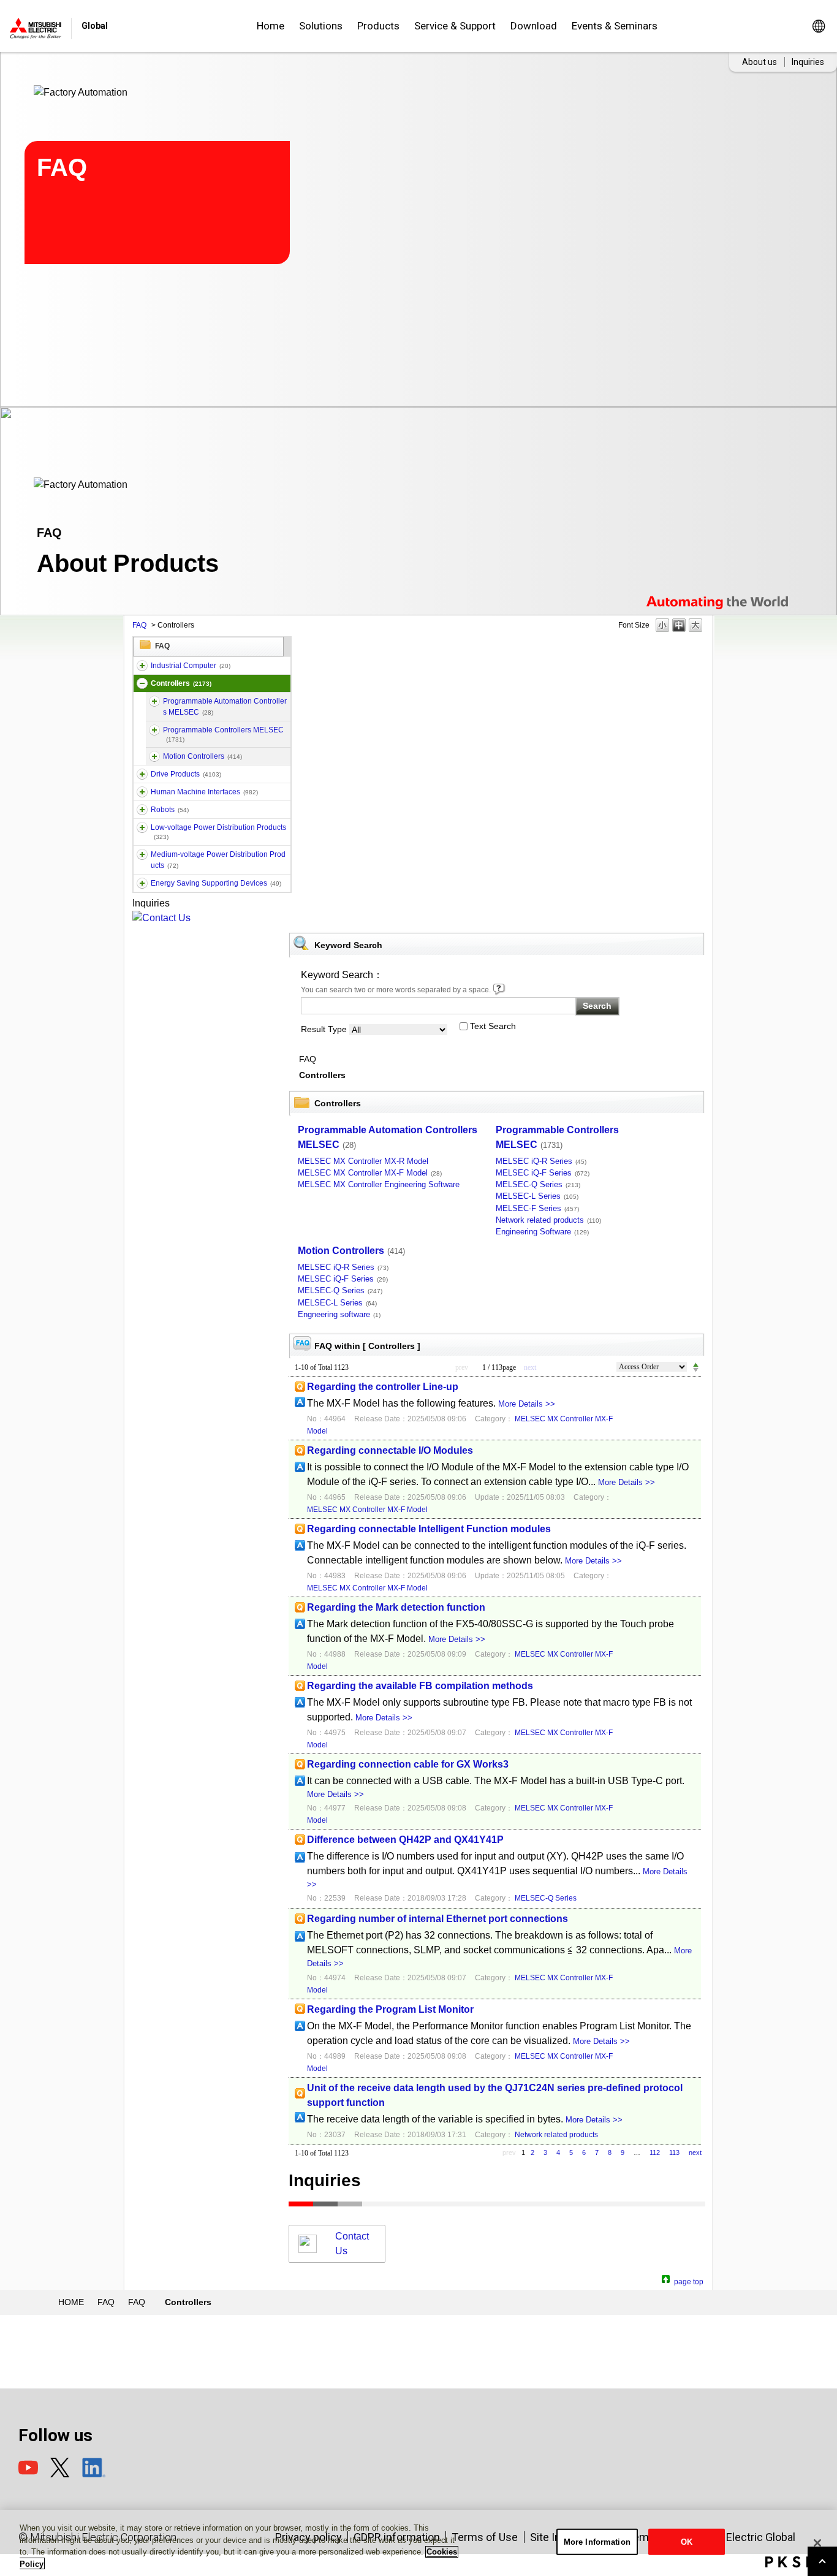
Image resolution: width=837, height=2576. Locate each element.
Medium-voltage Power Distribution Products (218, 860)
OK (687, 2542)
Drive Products (186, 774)
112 (655, 2152)
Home (271, 26)
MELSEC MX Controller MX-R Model (363, 1161)
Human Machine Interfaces (204, 792)
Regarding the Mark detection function (396, 1607)
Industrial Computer (191, 666)
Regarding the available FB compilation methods (420, 1686)
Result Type (324, 1029)
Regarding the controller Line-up (383, 1387)
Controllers (181, 683)
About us (759, 62)
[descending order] (696, 1370)
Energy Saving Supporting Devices (216, 883)
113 (674, 2152)
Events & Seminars (615, 26)
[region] (418, 2543)
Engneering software (339, 1314)
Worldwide (818, 26)
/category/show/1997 (154, 756)
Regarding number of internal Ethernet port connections (437, 1919)
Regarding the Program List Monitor (390, 2009)
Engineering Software (542, 1232)
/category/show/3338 (154, 701)
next (695, 2152)
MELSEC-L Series (537, 1196)
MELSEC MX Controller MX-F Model (370, 1173)
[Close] (817, 2543)
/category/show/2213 (142, 827)
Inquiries (808, 62)
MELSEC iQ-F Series (543, 1173)
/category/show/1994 (142, 774)
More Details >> (527, 1404)
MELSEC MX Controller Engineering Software (379, 1184)
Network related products (548, 1220)
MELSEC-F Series (537, 1208)
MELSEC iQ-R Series (541, 1161)
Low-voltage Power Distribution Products (218, 832)
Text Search (493, 1026)
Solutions (321, 26)
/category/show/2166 (142, 792)
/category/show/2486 (142, 666)
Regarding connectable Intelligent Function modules (429, 1529)
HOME (71, 2302)
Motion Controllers (203, 756)
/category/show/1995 (154, 730)
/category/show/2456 (142, 854)
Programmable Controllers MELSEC (223, 734)
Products (378, 26)
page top (689, 2280)
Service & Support (455, 26)
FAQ (139, 625)
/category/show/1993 (142, 683)
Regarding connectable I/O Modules (390, 1450)
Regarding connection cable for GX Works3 (408, 1764)
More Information (597, 2542)
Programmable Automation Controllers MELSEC (225, 707)
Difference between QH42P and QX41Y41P (405, 1840)
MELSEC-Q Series (538, 1184)
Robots (170, 810)
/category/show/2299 (142, 883)
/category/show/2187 (142, 810)
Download (534, 26)
